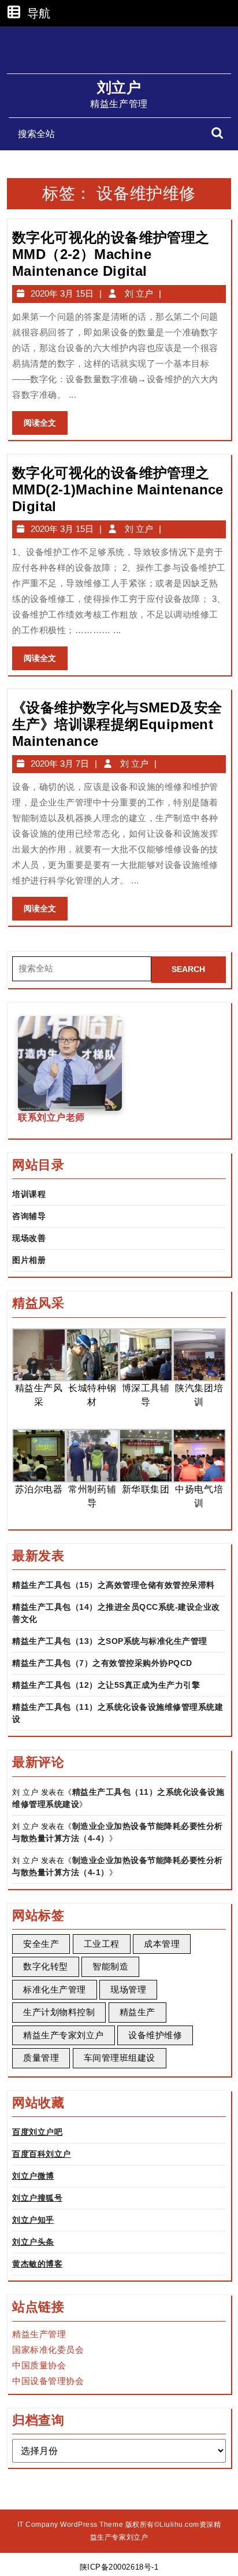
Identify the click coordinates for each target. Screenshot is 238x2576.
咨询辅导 (29, 1216)
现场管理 (128, 1989)
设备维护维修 (155, 2035)
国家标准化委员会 (48, 2350)
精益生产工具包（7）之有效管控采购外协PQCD (102, 1663)
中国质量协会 (39, 2365)
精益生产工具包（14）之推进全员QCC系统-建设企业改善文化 (116, 1613)
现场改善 (29, 1238)
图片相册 (29, 1260)
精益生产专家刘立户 (64, 2035)
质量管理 (41, 2058)
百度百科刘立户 (42, 2154)
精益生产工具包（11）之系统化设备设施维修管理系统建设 (118, 1713)
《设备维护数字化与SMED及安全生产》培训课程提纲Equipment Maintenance (117, 724)
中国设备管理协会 (48, 2381)
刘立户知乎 (33, 2220)
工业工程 (102, 1944)
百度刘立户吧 (37, 2132)
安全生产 (41, 1944)
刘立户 (119, 87)
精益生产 (137, 2012)
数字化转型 (46, 1966)
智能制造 (110, 1966)
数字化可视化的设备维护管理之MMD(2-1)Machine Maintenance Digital (118, 489)
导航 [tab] (39, 14)
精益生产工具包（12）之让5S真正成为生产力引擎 (106, 1685)
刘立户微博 (33, 2176)
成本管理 (162, 1944)
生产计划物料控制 (59, 2012)
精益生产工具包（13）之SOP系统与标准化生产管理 (110, 1641)
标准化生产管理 (55, 1989)
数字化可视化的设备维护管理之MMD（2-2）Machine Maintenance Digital (111, 254)
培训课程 (29, 1194)
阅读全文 (44, 426)
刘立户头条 (33, 2242)
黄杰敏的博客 (37, 2264)
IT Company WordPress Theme (70, 2525)
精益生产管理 (39, 2334)
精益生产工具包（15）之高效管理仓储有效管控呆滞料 (114, 1585)
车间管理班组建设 (120, 2058)
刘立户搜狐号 (37, 2198)
